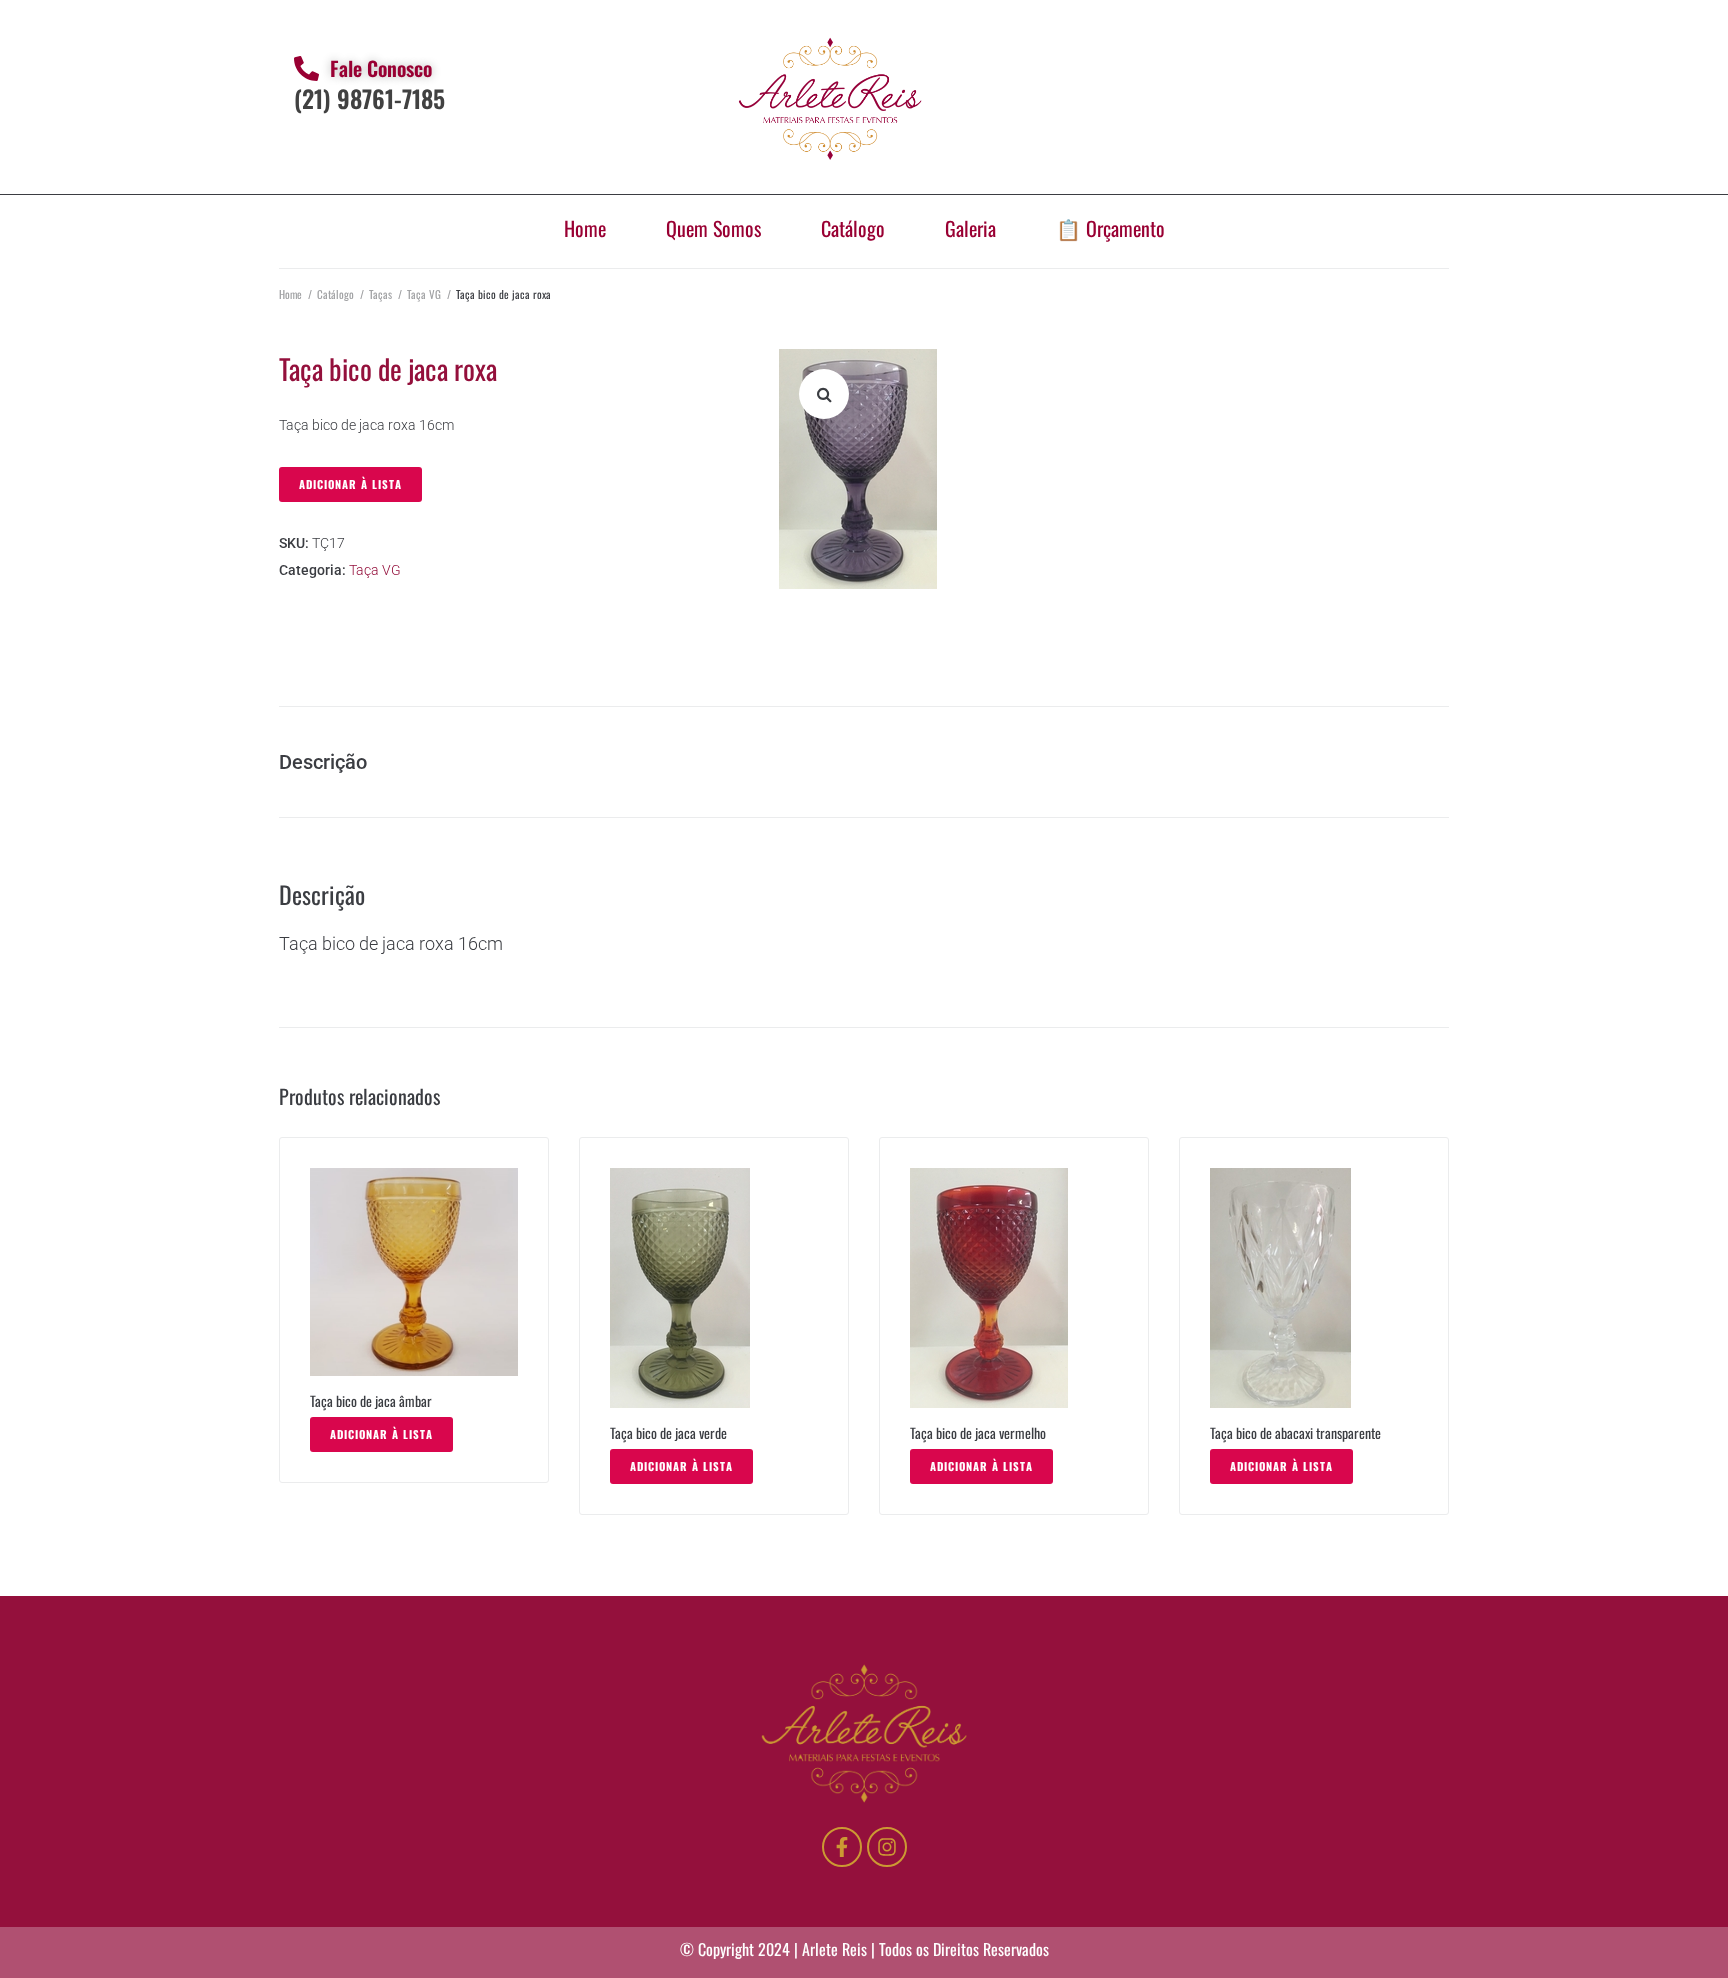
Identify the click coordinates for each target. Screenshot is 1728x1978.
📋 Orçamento (1110, 228)
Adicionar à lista (350, 484)
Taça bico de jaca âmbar (371, 1400)
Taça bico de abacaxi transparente (1295, 1432)
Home (585, 228)
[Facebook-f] (842, 1847)
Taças (380, 294)
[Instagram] (887, 1847)
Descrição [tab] (323, 762)
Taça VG (424, 294)
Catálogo (853, 228)
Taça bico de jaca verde (668, 1432)
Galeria (970, 228)
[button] (824, 394)
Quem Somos (713, 228)
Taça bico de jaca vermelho (978, 1432)
